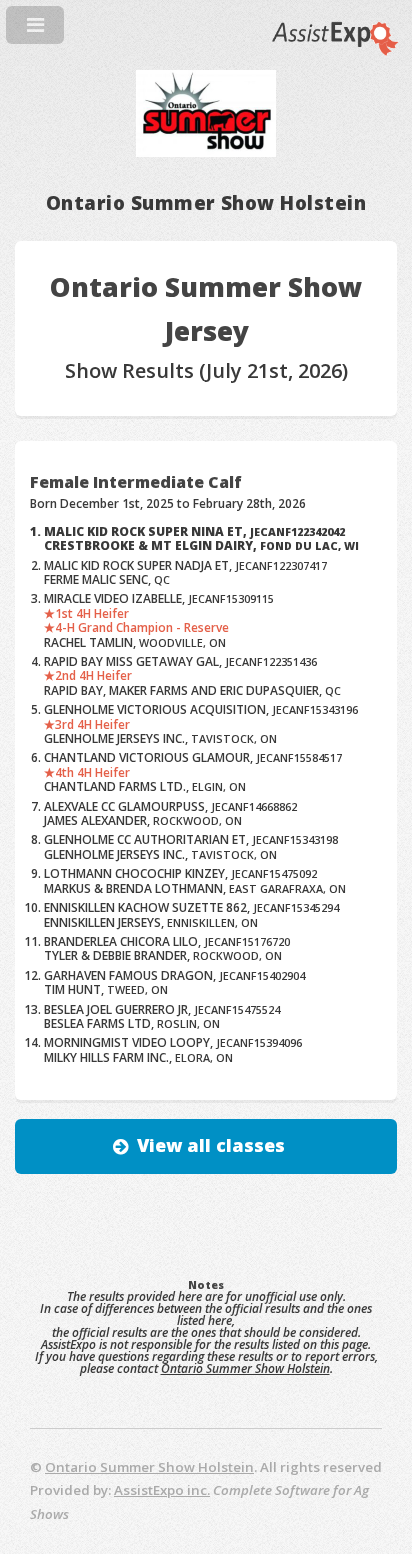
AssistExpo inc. (162, 1490)
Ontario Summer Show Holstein (245, 1368)
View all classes (211, 1145)
